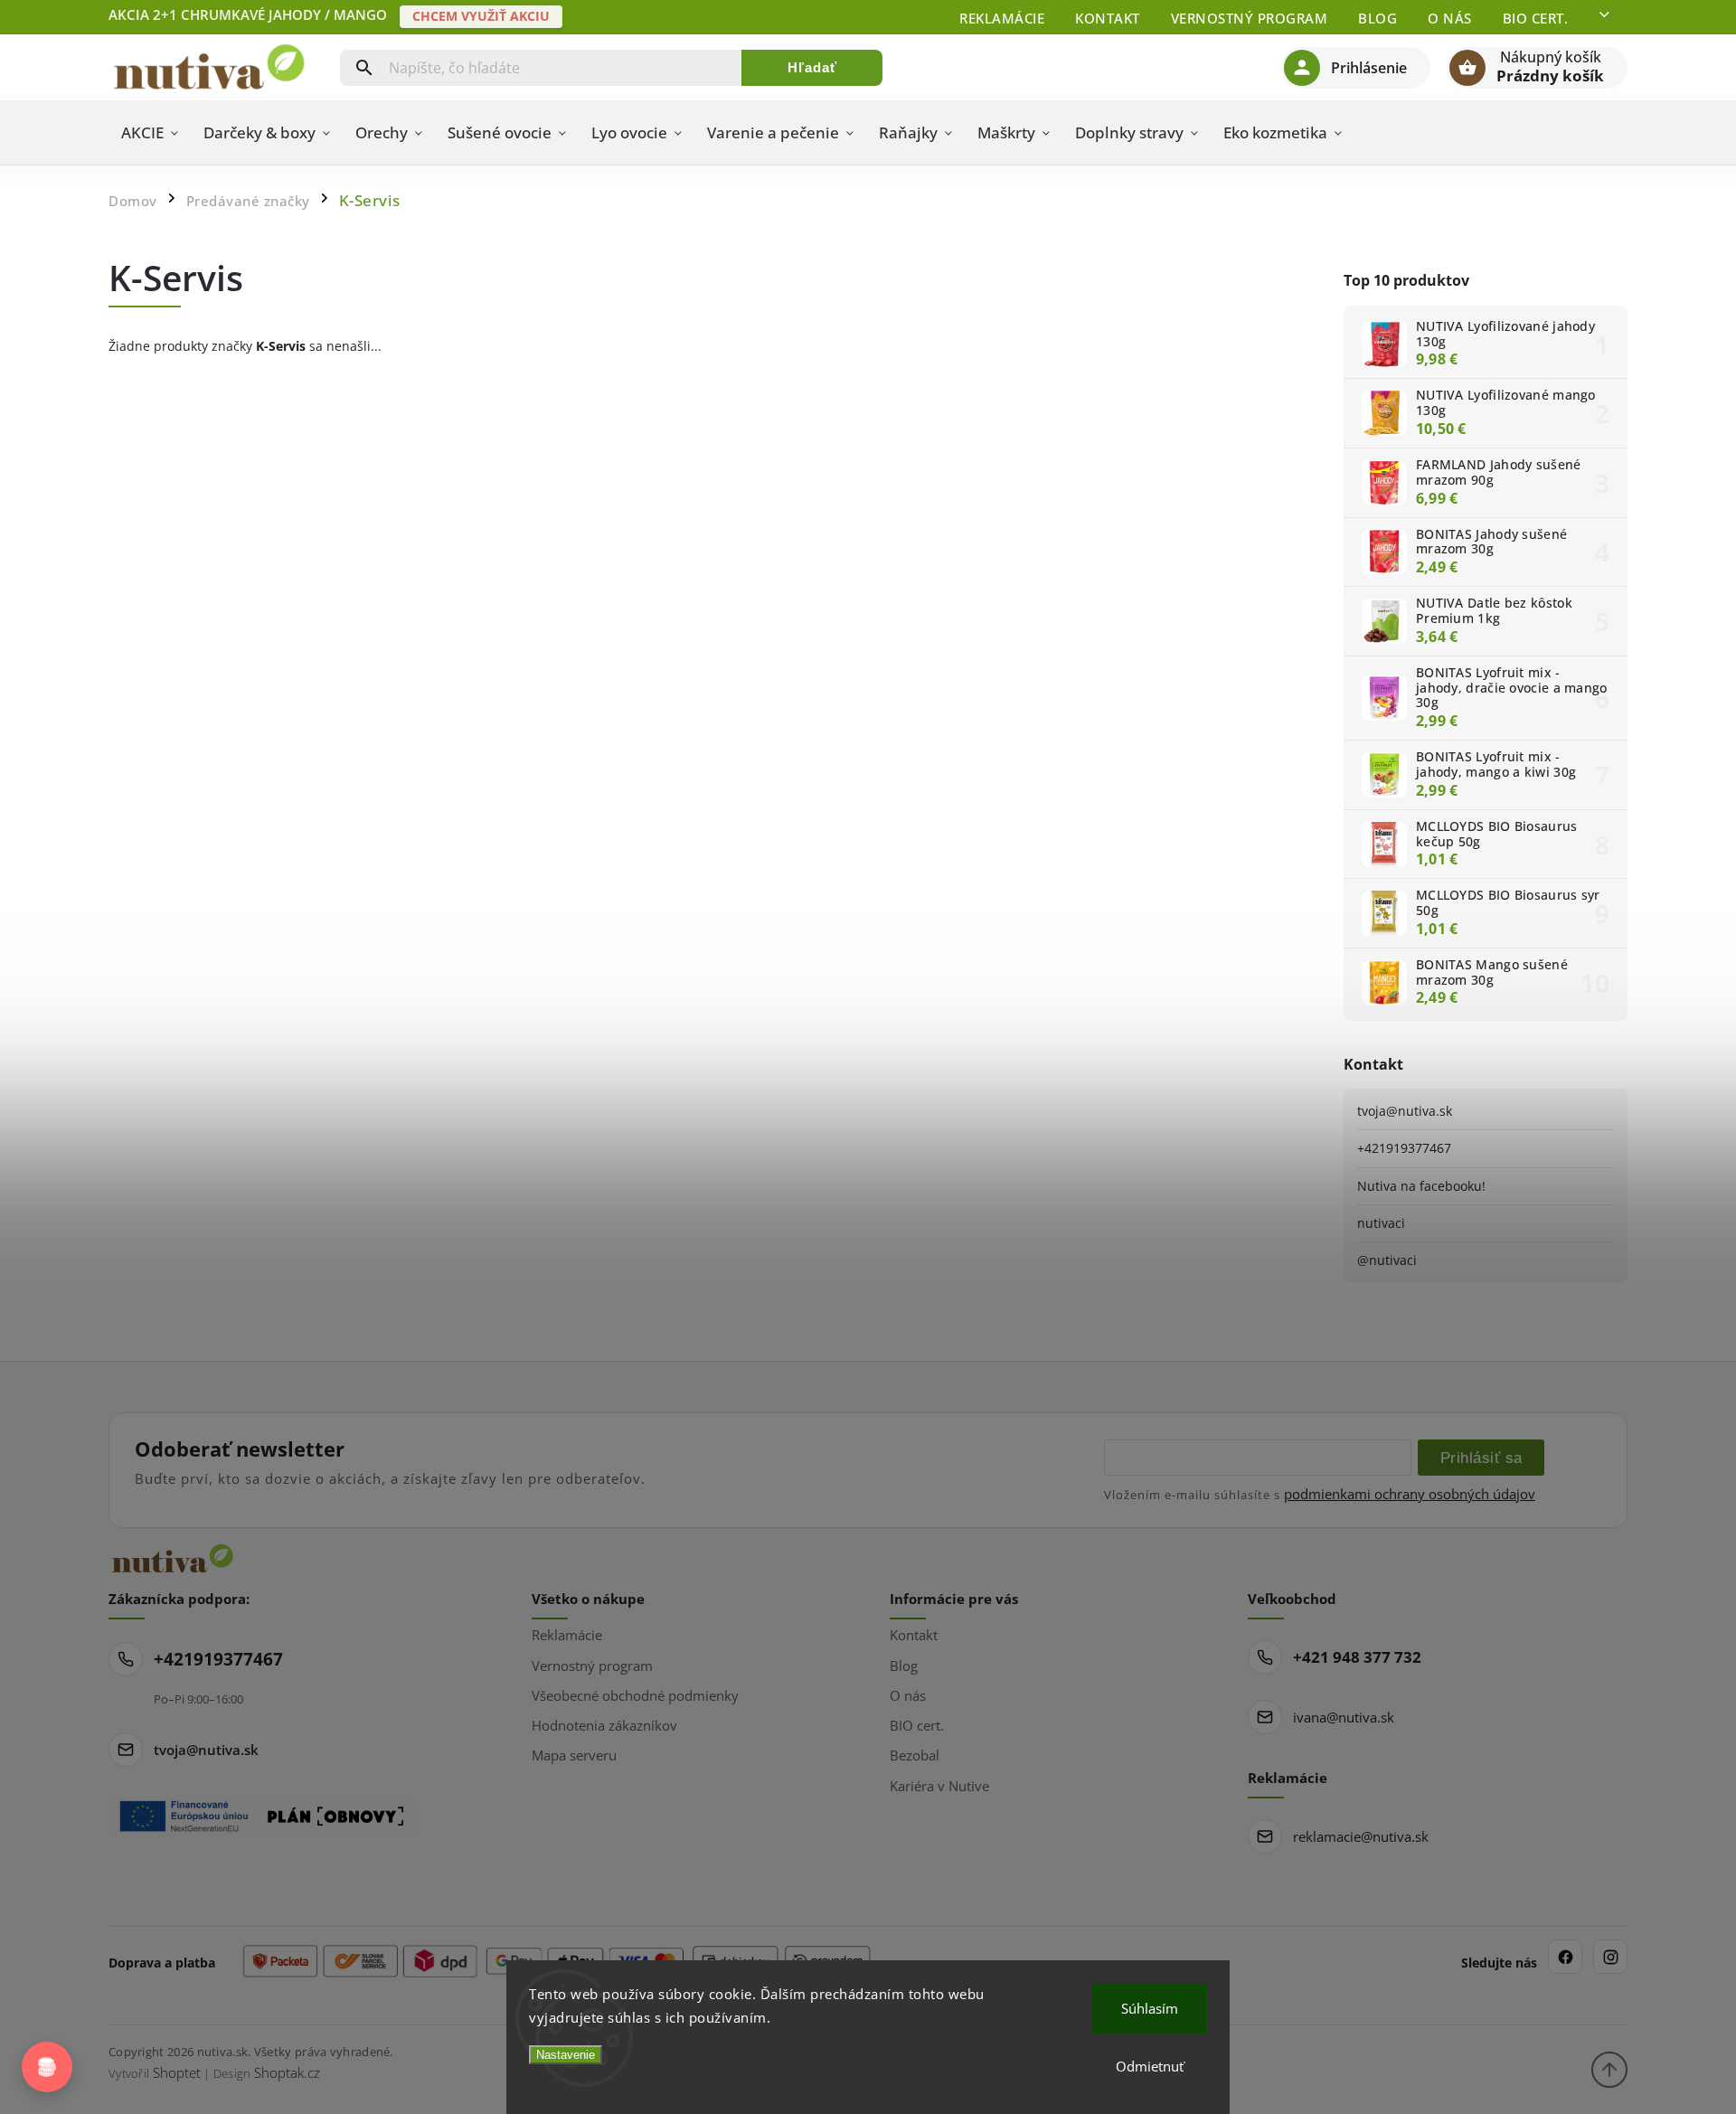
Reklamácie (1002, 18)
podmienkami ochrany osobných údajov (1410, 1494)
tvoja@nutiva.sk (1405, 1111)
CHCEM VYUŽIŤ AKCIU (481, 16)
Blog (1377, 18)
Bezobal (915, 1755)
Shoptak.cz (287, 2072)
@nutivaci (1387, 1260)
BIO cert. (1536, 18)
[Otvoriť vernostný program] (47, 2067)
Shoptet (177, 2072)
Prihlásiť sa (1481, 1458)
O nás (1450, 18)
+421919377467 (1404, 1148)
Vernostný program (1250, 18)
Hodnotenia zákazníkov (604, 1725)
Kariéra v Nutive (939, 1786)
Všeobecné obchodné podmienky (635, 1695)
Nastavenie (566, 2055)
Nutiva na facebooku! (1421, 1186)
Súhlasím (1150, 2008)
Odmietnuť (1150, 2066)
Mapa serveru (574, 1755)
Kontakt (1108, 18)
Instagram (1610, 1957)
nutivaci (1381, 1223)
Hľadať (812, 67)
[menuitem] (150, 133)
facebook (1565, 1957)
